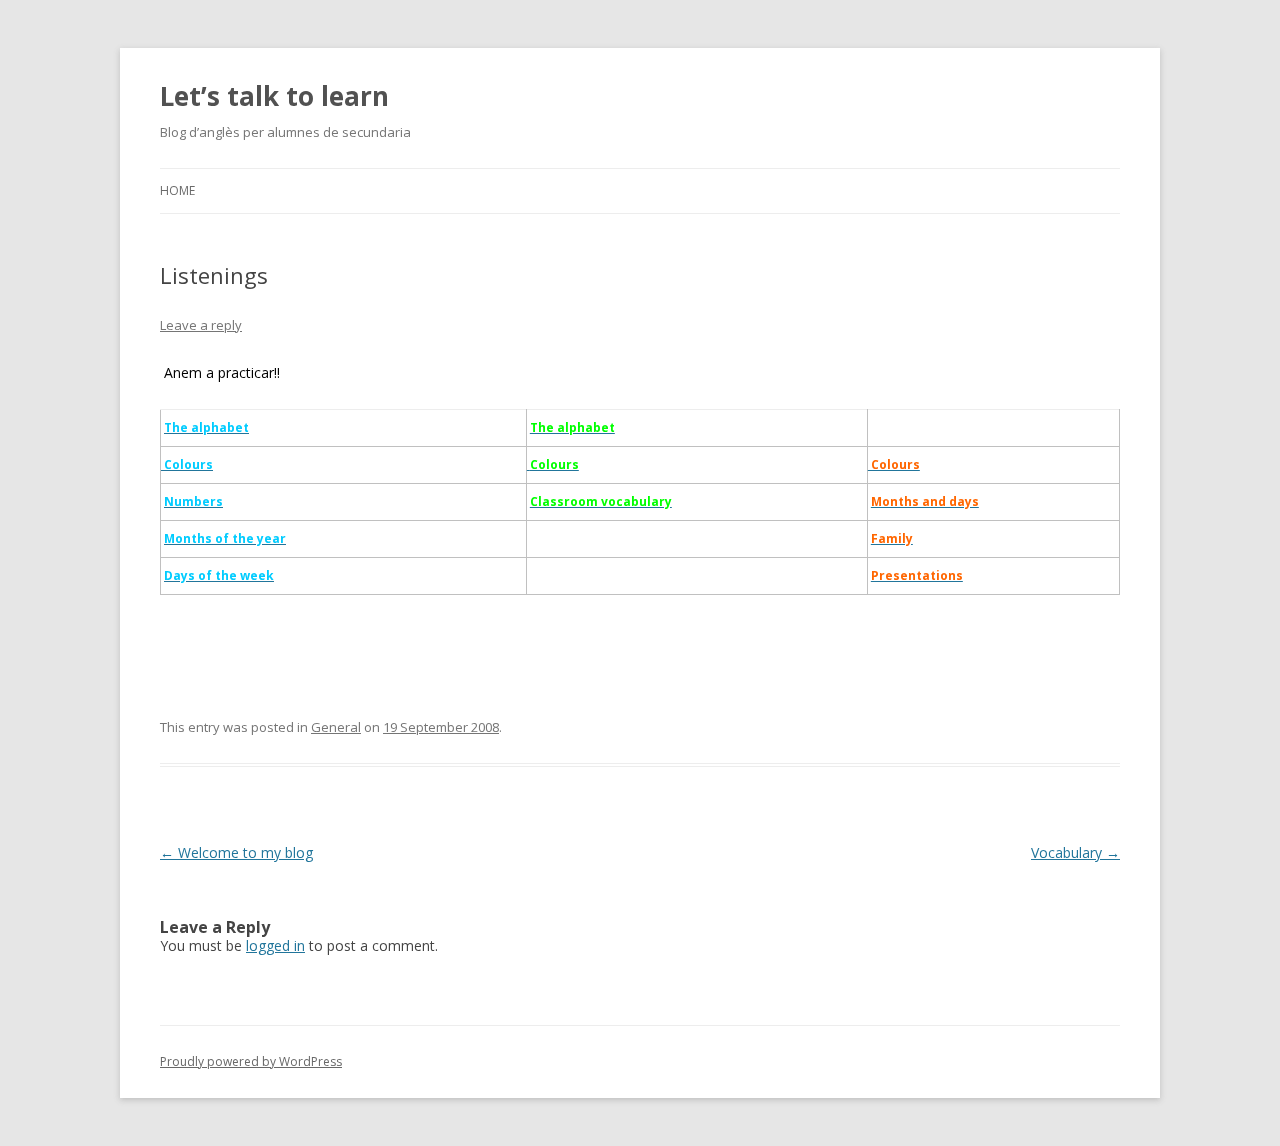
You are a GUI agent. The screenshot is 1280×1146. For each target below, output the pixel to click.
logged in (275, 945)
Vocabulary (1075, 852)
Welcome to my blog (236, 852)
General (336, 727)
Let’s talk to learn (274, 96)
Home (177, 190)
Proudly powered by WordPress (251, 1061)
